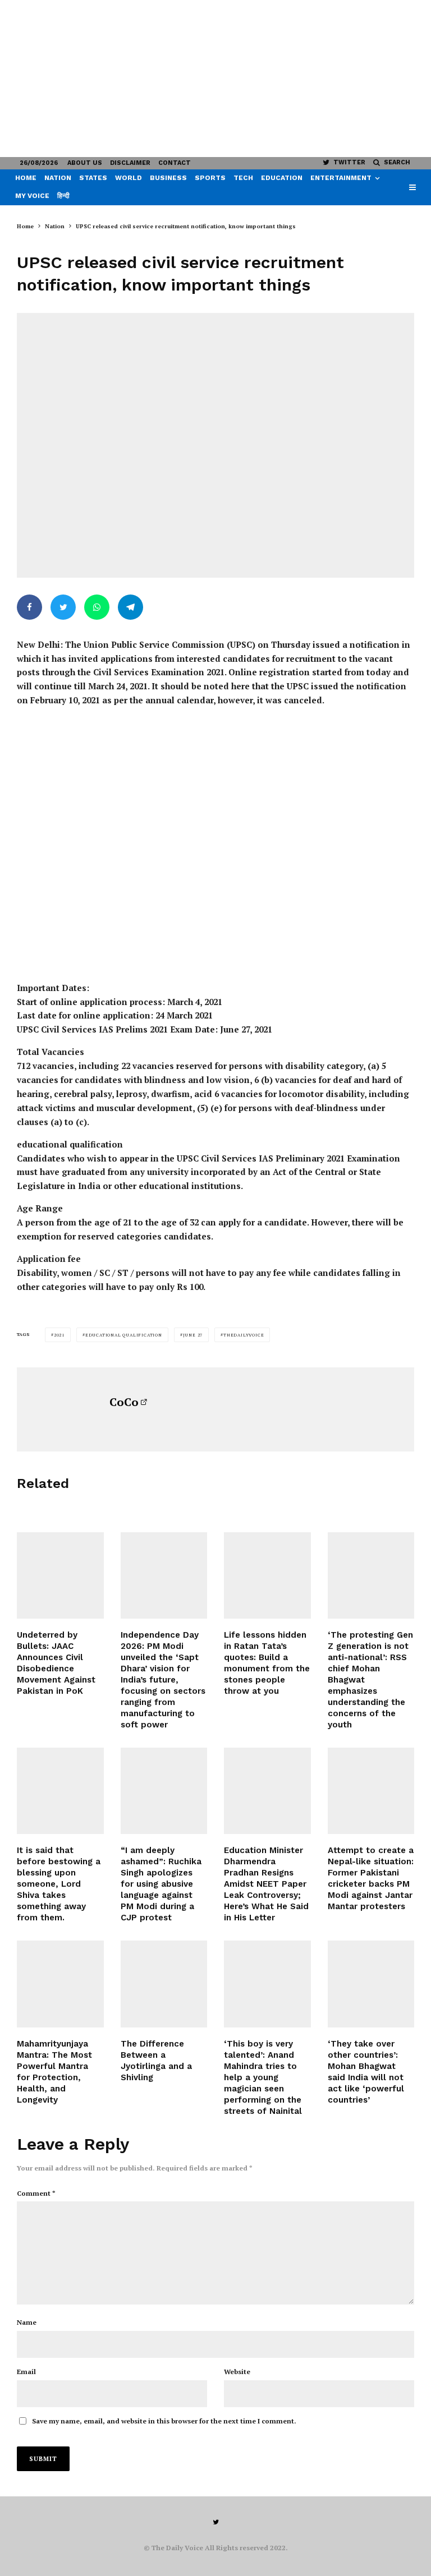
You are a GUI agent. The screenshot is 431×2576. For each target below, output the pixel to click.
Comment (36, 2193)
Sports (210, 178)
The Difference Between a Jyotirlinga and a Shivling (156, 2061)
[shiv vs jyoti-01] (164, 1984)
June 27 (193, 1335)
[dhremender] (267, 1791)
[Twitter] (216, 2522)
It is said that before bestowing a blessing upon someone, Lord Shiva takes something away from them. (59, 1884)
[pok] (60, 1576)
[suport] (371, 1791)
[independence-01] (164, 1576)
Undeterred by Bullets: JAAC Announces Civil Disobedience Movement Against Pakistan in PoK (56, 1663)
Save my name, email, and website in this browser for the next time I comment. (164, 2421)
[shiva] (60, 1984)
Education (282, 178)
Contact (175, 163)
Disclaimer (130, 163)
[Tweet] (63, 607)
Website (237, 2372)
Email (26, 2372)
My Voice (32, 196)
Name (27, 2322)
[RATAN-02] (267, 1576)
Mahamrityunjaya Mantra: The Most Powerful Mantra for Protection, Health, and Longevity (54, 2072)
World (129, 178)
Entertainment (341, 178)
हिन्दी (63, 196)
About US (85, 163)
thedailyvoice (244, 1335)
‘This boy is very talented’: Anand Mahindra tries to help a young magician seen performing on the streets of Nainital (263, 2077)
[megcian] (267, 1984)
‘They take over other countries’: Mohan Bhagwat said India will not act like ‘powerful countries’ (366, 2072)
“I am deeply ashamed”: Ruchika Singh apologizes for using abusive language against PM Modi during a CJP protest (161, 1884)
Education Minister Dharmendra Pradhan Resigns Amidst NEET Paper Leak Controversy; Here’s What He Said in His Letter (266, 1884)
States (93, 178)
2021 (59, 1335)
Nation (58, 178)
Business (168, 178)
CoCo (124, 1402)
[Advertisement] (215, 79)
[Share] (29, 607)
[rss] (371, 1984)
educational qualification (124, 1335)
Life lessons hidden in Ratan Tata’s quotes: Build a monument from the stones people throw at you (267, 1663)
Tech (243, 178)
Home (26, 178)
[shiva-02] (60, 1791)
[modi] (164, 1791)
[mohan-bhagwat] (371, 1576)
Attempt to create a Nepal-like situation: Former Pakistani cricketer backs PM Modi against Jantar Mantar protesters (371, 1878)
